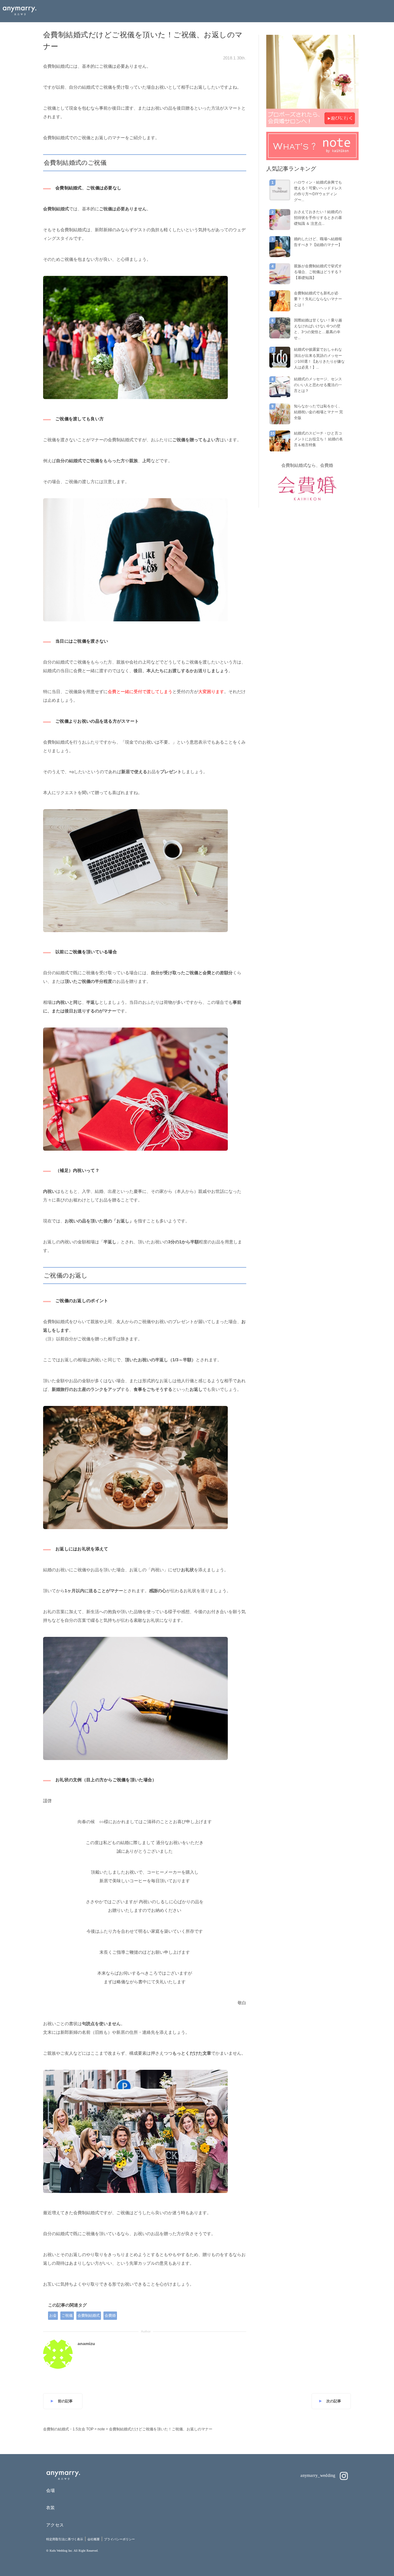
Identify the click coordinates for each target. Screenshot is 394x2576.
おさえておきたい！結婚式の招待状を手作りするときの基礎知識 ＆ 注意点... (318, 218)
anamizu (86, 2344)
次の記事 (334, 2401)
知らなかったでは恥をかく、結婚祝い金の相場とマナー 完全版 (318, 412)
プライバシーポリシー (119, 2539)
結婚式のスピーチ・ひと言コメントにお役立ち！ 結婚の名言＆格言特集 (318, 439)
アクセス (55, 2525)
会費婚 (110, 2316)
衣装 (51, 2508)
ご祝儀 (67, 2316)
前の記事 (65, 2401)
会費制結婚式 (89, 2316)
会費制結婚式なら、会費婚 (307, 465)
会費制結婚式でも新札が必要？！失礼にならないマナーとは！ (318, 299)
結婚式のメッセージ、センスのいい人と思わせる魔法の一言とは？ (318, 385)
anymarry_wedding (319, 2475)
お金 (53, 2316)
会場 (51, 2490)
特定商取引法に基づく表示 (65, 2539)
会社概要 (94, 2539)
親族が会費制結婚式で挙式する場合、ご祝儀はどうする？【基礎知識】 (318, 272)
